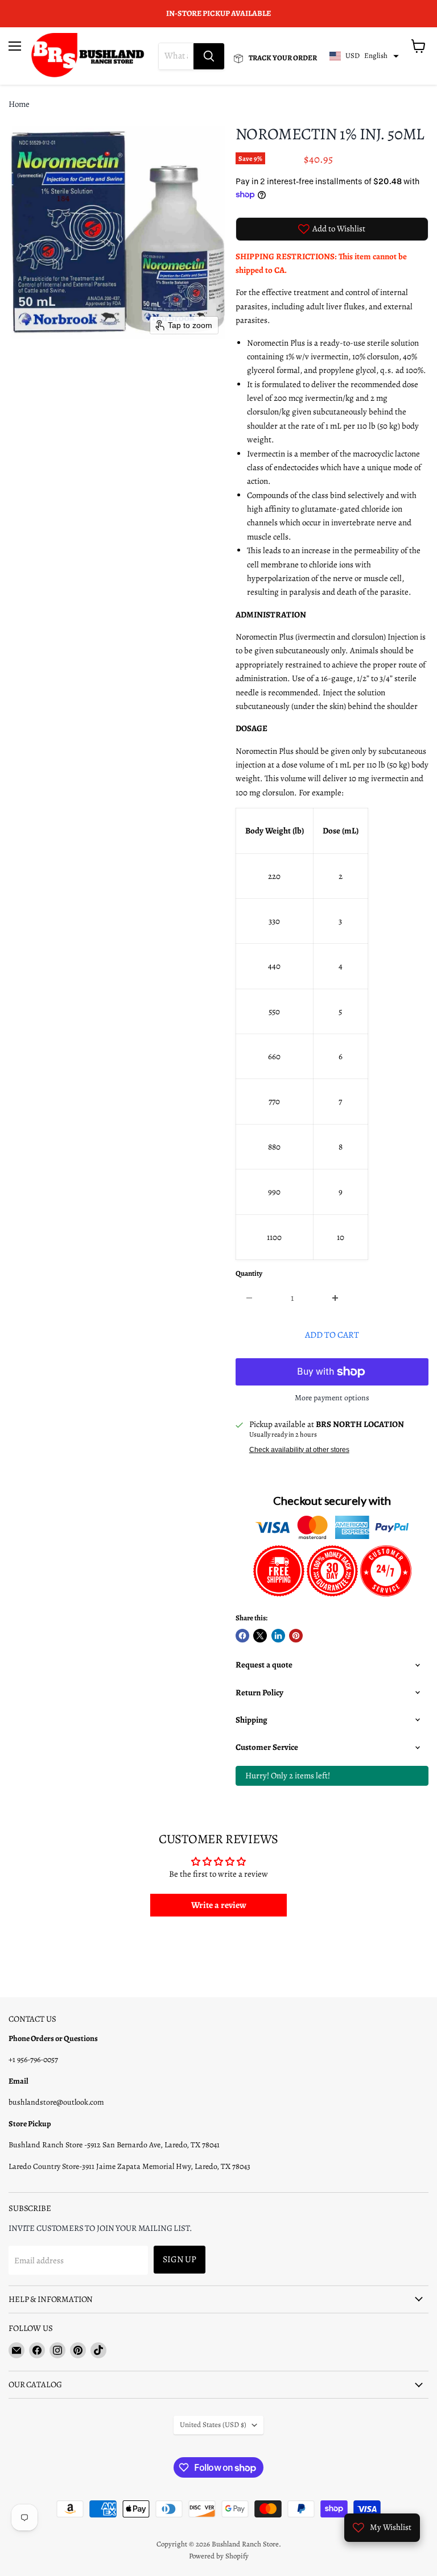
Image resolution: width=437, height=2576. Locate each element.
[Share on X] (260, 1636)
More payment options (332, 1398)
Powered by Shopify (219, 2556)
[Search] (209, 56)
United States (213, 2425)
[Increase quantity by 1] (335, 1298)
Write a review (219, 1905)
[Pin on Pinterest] (296, 1636)
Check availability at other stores (299, 1450)
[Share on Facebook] (242, 1636)
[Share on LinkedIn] (278, 1636)
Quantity (249, 1274)
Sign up (180, 2259)
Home (19, 104)
